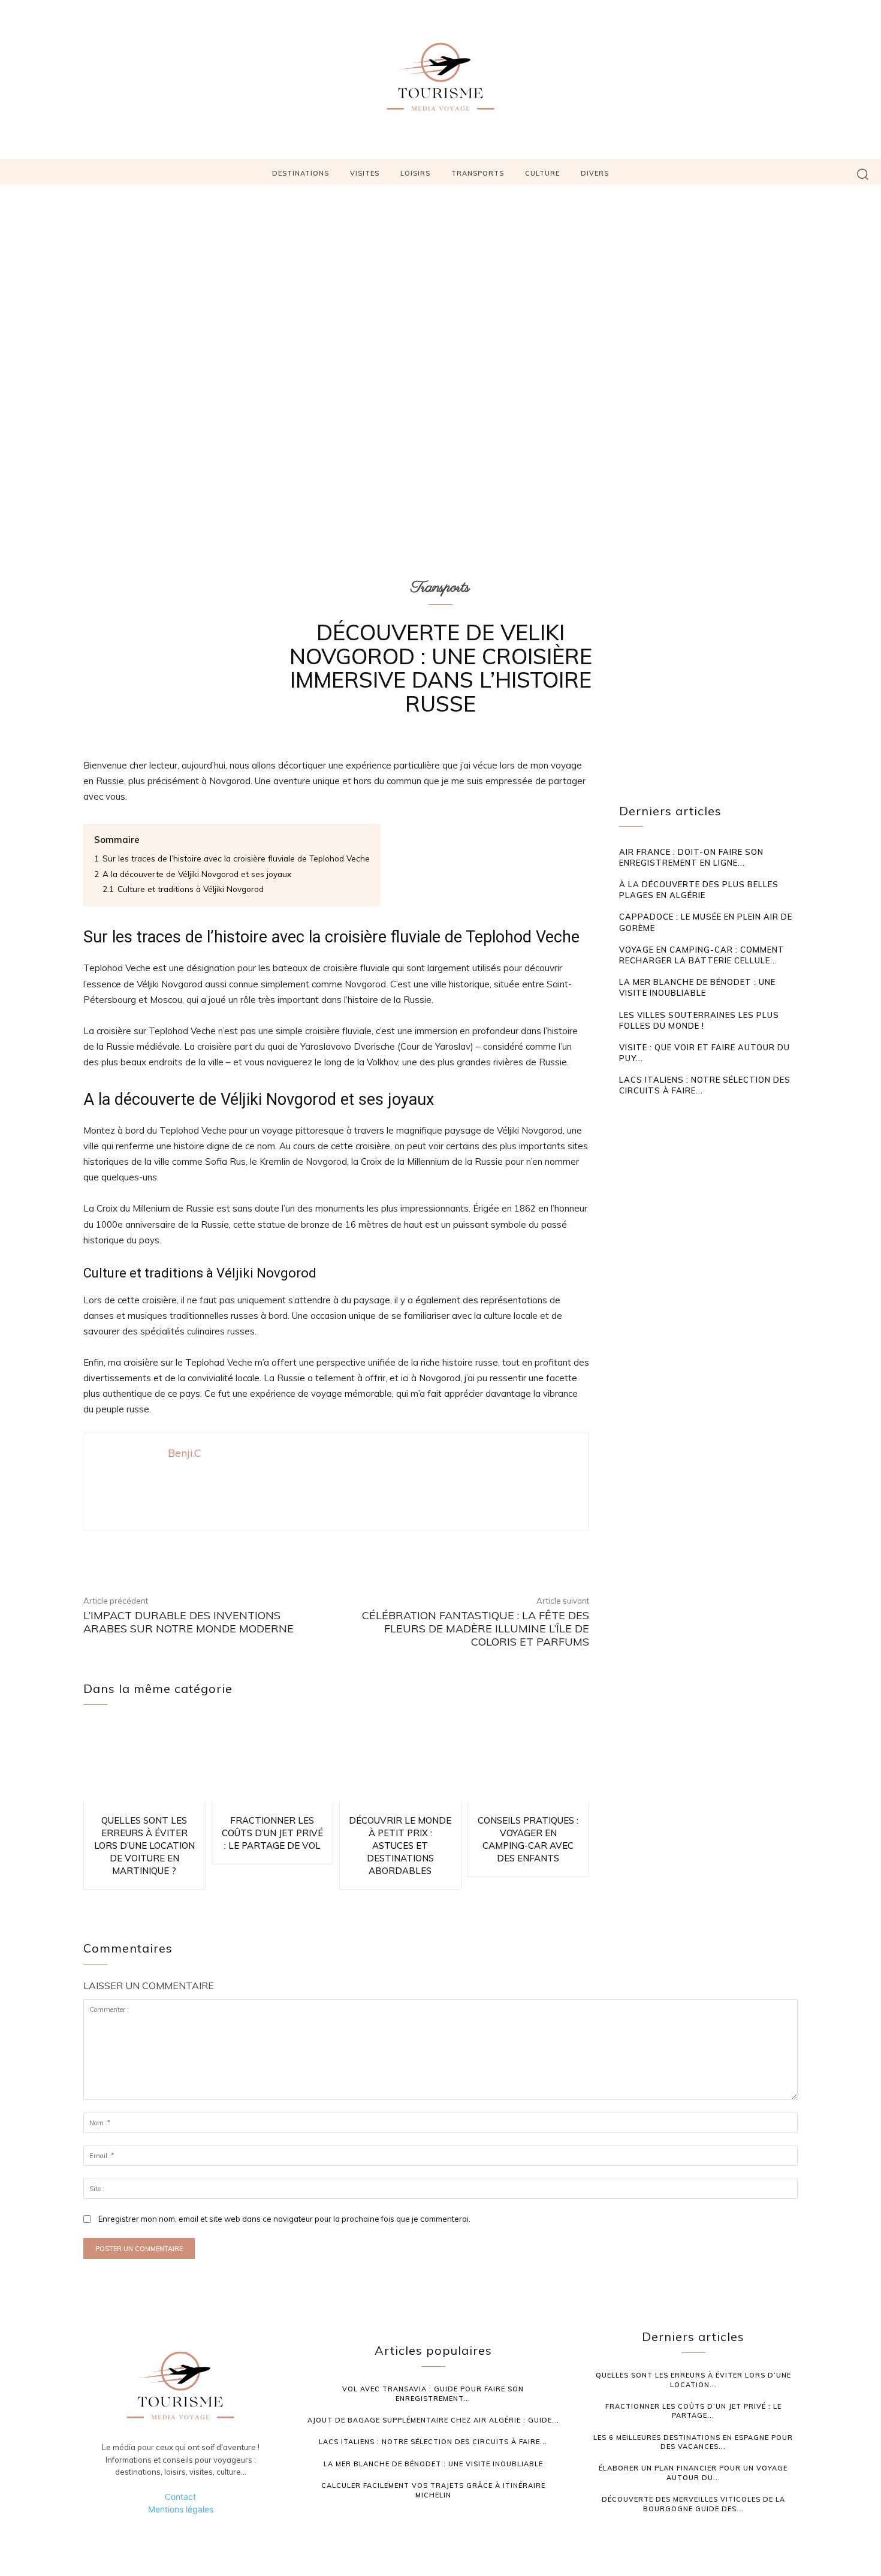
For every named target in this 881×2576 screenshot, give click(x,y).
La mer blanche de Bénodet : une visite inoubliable (697, 987)
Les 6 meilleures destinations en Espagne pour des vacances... (693, 2442)
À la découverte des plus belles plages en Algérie (699, 890)
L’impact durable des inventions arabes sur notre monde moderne (188, 1622)
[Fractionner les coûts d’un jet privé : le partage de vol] (273, 1762)
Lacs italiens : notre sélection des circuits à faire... (433, 2442)
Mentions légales (181, 2509)
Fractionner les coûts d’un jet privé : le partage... (693, 2411)
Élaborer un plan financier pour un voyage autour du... (693, 2473)
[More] (526, 1552)
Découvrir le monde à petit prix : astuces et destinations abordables (400, 1846)
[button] (863, 174)
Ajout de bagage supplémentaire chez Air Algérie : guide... (433, 2420)
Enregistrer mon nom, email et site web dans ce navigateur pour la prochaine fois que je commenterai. (284, 2219)
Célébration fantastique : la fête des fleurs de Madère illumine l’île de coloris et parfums (476, 1628)
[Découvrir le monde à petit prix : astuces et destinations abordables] (400, 1762)
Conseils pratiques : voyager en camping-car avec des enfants (528, 1839)
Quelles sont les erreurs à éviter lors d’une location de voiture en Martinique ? (144, 1846)
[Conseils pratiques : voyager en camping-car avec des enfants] (529, 1762)
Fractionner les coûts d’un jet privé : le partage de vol (272, 1833)
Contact (180, 2497)
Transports (441, 587)
